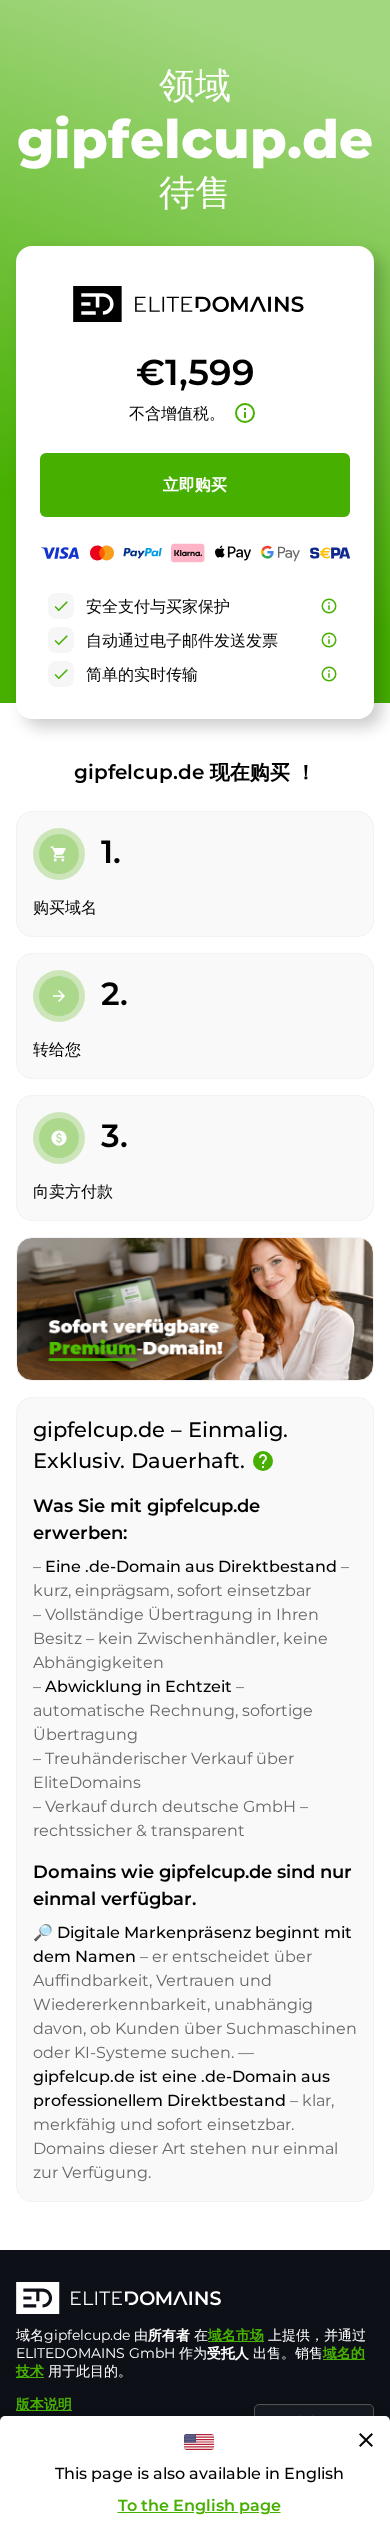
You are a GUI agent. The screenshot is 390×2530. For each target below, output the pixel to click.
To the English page (199, 2505)
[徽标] (195, 2300)
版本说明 (44, 2404)
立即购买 (195, 484)
